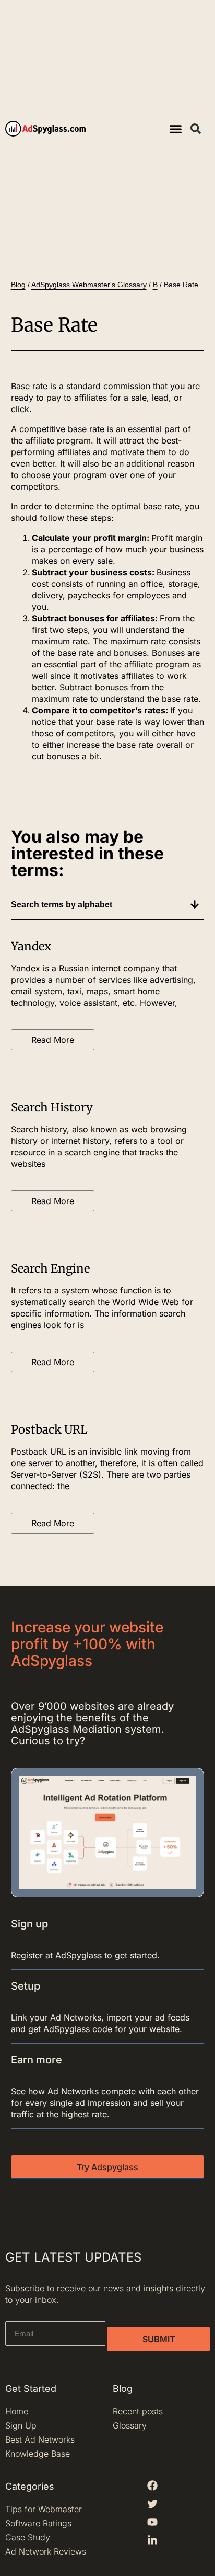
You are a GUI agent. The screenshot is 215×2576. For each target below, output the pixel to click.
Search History (52, 1107)
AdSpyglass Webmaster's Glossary (89, 285)
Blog (18, 285)
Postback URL (49, 1429)
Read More (53, 1040)
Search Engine (50, 1268)
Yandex (31, 946)
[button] (175, 129)
